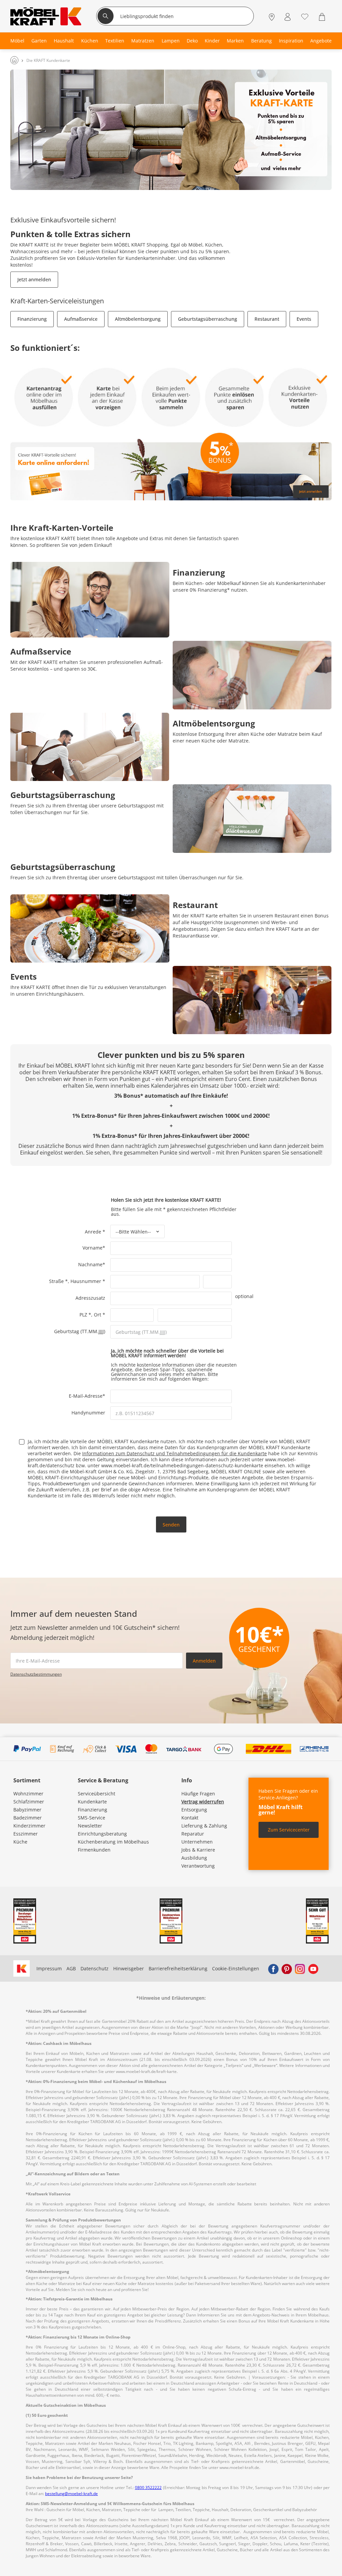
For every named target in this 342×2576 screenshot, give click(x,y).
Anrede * (98, 1232)
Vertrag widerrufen (203, 1802)
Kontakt (190, 1818)
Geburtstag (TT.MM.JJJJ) (80, 1331)
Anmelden (204, 1661)
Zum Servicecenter (289, 1830)
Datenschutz (95, 1968)
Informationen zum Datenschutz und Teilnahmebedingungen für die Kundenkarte (175, 1453)
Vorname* (96, 1247)
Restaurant (267, 319)
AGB (71, 1968)
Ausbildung (194, 1858)
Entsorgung (194, 1810)
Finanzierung (32, 319)
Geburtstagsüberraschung (208, 319)
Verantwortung (198, 1866)
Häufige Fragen (198, 1794)
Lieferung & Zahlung (204, 1826)
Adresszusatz (90, 1298)
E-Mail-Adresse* (90, 1396)
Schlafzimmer (29, 1802)
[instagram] (300, 1969)
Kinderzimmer (29, 1826)
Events (304, 319)
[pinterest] (287, 1969)
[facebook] (273, 1969)
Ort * (100, 1315)
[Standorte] (272, 17)
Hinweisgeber (129, 1968)
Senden (171, 1525)
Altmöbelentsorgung (138, 319)
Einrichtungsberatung (102, 1834)
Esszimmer (26, 1834)
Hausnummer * (88, 1281)
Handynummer (88, 1412)
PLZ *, (87, 1315)
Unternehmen (197, 1842)
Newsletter (90, 1826)
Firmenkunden (94, 1850)
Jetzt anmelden (34, 279)
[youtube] (313, 1969)
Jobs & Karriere (198, 1850)
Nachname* (94, 1264)
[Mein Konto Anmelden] (288, 17)
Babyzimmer (27, 1810)
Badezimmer (28, 1818)
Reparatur (193, 1834)
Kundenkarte (92, 1802)
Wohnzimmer (28, 1794)
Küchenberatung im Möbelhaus (113, 1842)
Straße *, (60, 1281)
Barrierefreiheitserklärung (178, 1968)
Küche (20, 1842)
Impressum (49, 1968)
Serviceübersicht (97, 1794)
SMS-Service (92, 1818)
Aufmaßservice (81, 319)
